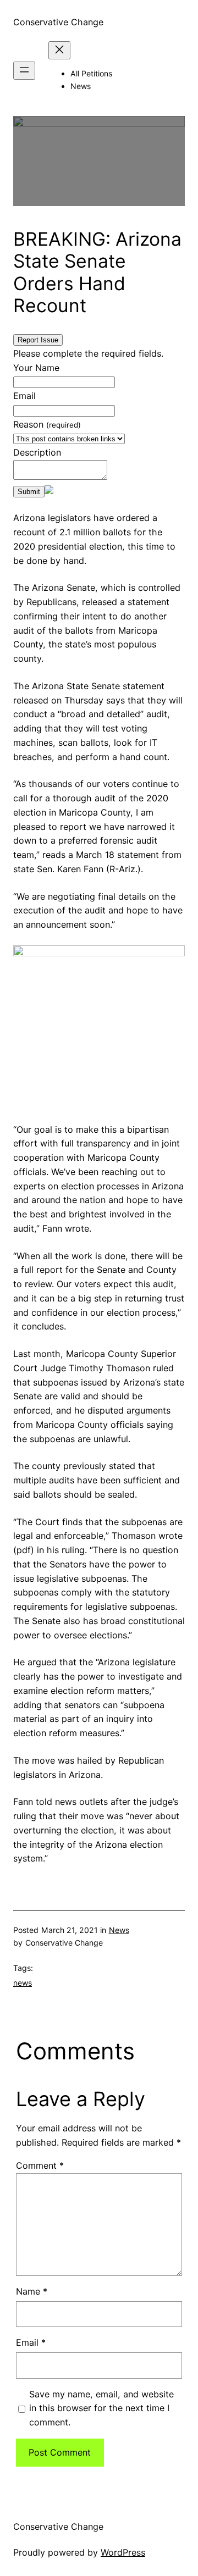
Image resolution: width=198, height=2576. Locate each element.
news (23, 1983)
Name (32, 2291)
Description (37, 452)
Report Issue (38, 340)
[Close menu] (59, 50)
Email (24, 396)
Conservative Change (58, 22)
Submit (29, 492)
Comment (40, 2165)
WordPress (123, 2552)
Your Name (36, 368)
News (119, 1930)
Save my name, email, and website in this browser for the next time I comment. (101, 2408)
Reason (47, 424)
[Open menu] (24, 71)
